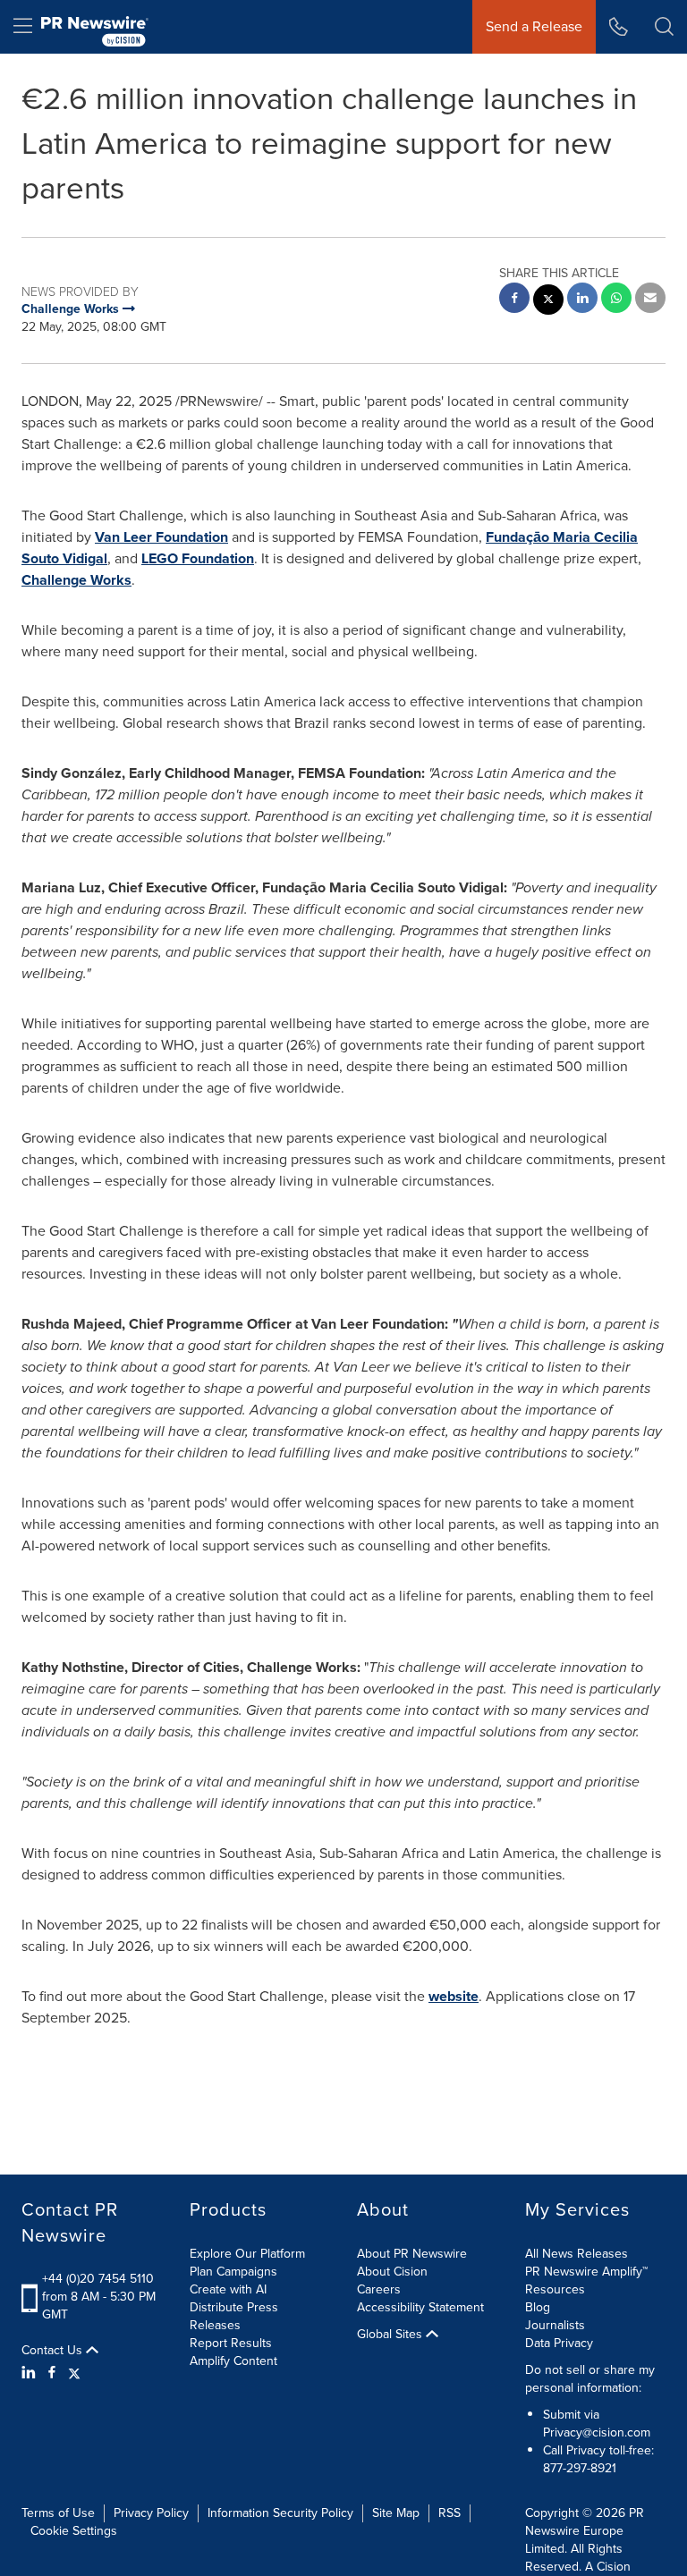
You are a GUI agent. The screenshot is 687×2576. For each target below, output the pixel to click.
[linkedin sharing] (582, 300)
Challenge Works (76, 580)
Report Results (231, 2343)
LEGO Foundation (198, 558)
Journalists (555, 2325)
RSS (450, 2513)
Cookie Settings (74, 2531)
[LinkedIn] (31, 2373)
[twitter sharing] (548, 302)
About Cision (392, 2272)
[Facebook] (52, 2373)
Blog (538, 2307)
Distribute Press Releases (234, 2316)
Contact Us (54, 2351)
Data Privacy (559, 2343)
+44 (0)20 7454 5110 (98, 2279)
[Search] (664, 27)
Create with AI (228, 2289)
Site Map (396, 2513)
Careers (379, 2289)
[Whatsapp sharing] (616, 300)
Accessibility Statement (420, 2307)
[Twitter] (74, 2373)
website (454, 1996)
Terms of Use (58, 2513)
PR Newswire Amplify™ (586, 2272)
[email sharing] (650, 300)
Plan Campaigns (233, 2272)
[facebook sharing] (514, 300)
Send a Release (534, 26)
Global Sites (391, 2335)
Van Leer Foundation (161, 537)
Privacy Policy (151, 2513)
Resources (555, 2289)
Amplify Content (233, 2361)
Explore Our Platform (247, 2254)
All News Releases (577, 2254)
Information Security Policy (280, 2513)
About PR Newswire (412, 2254)
